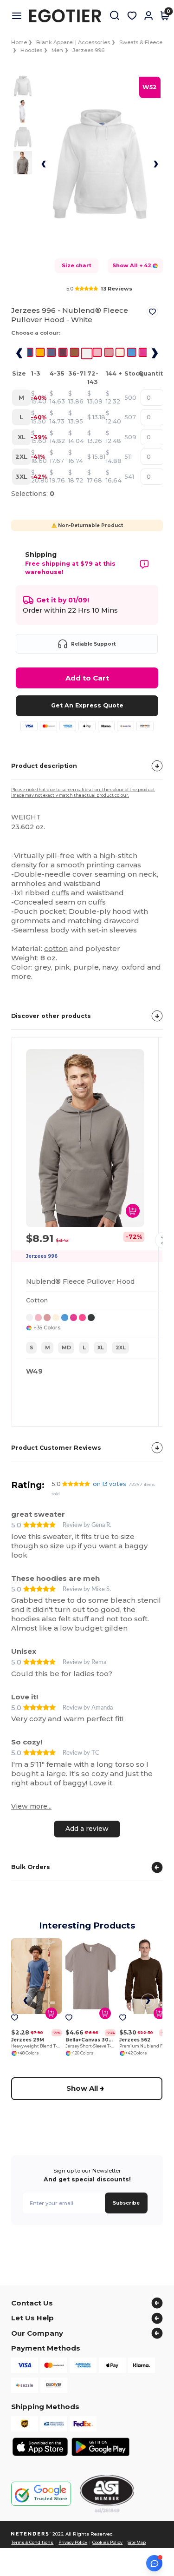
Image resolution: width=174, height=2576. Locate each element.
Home (19, 42)
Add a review (87, 1829)
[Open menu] (20, 16)
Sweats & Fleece (141, 42)
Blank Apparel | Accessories (73, 42)
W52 (150, 87)
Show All (83, 2088)
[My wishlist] (132, 16)
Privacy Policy (73, 2543)
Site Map (137, 2543)
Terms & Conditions (32, 2543)
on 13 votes (110, 1484)
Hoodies (31, 50)
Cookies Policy (107, 2543)
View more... (31, 1806)
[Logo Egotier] (69, 16)
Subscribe (126, 2203)
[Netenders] (31, 2534)
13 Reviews (116, 289)
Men (57, 50)
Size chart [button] (77, 265)
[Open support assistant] (154, 2563)
